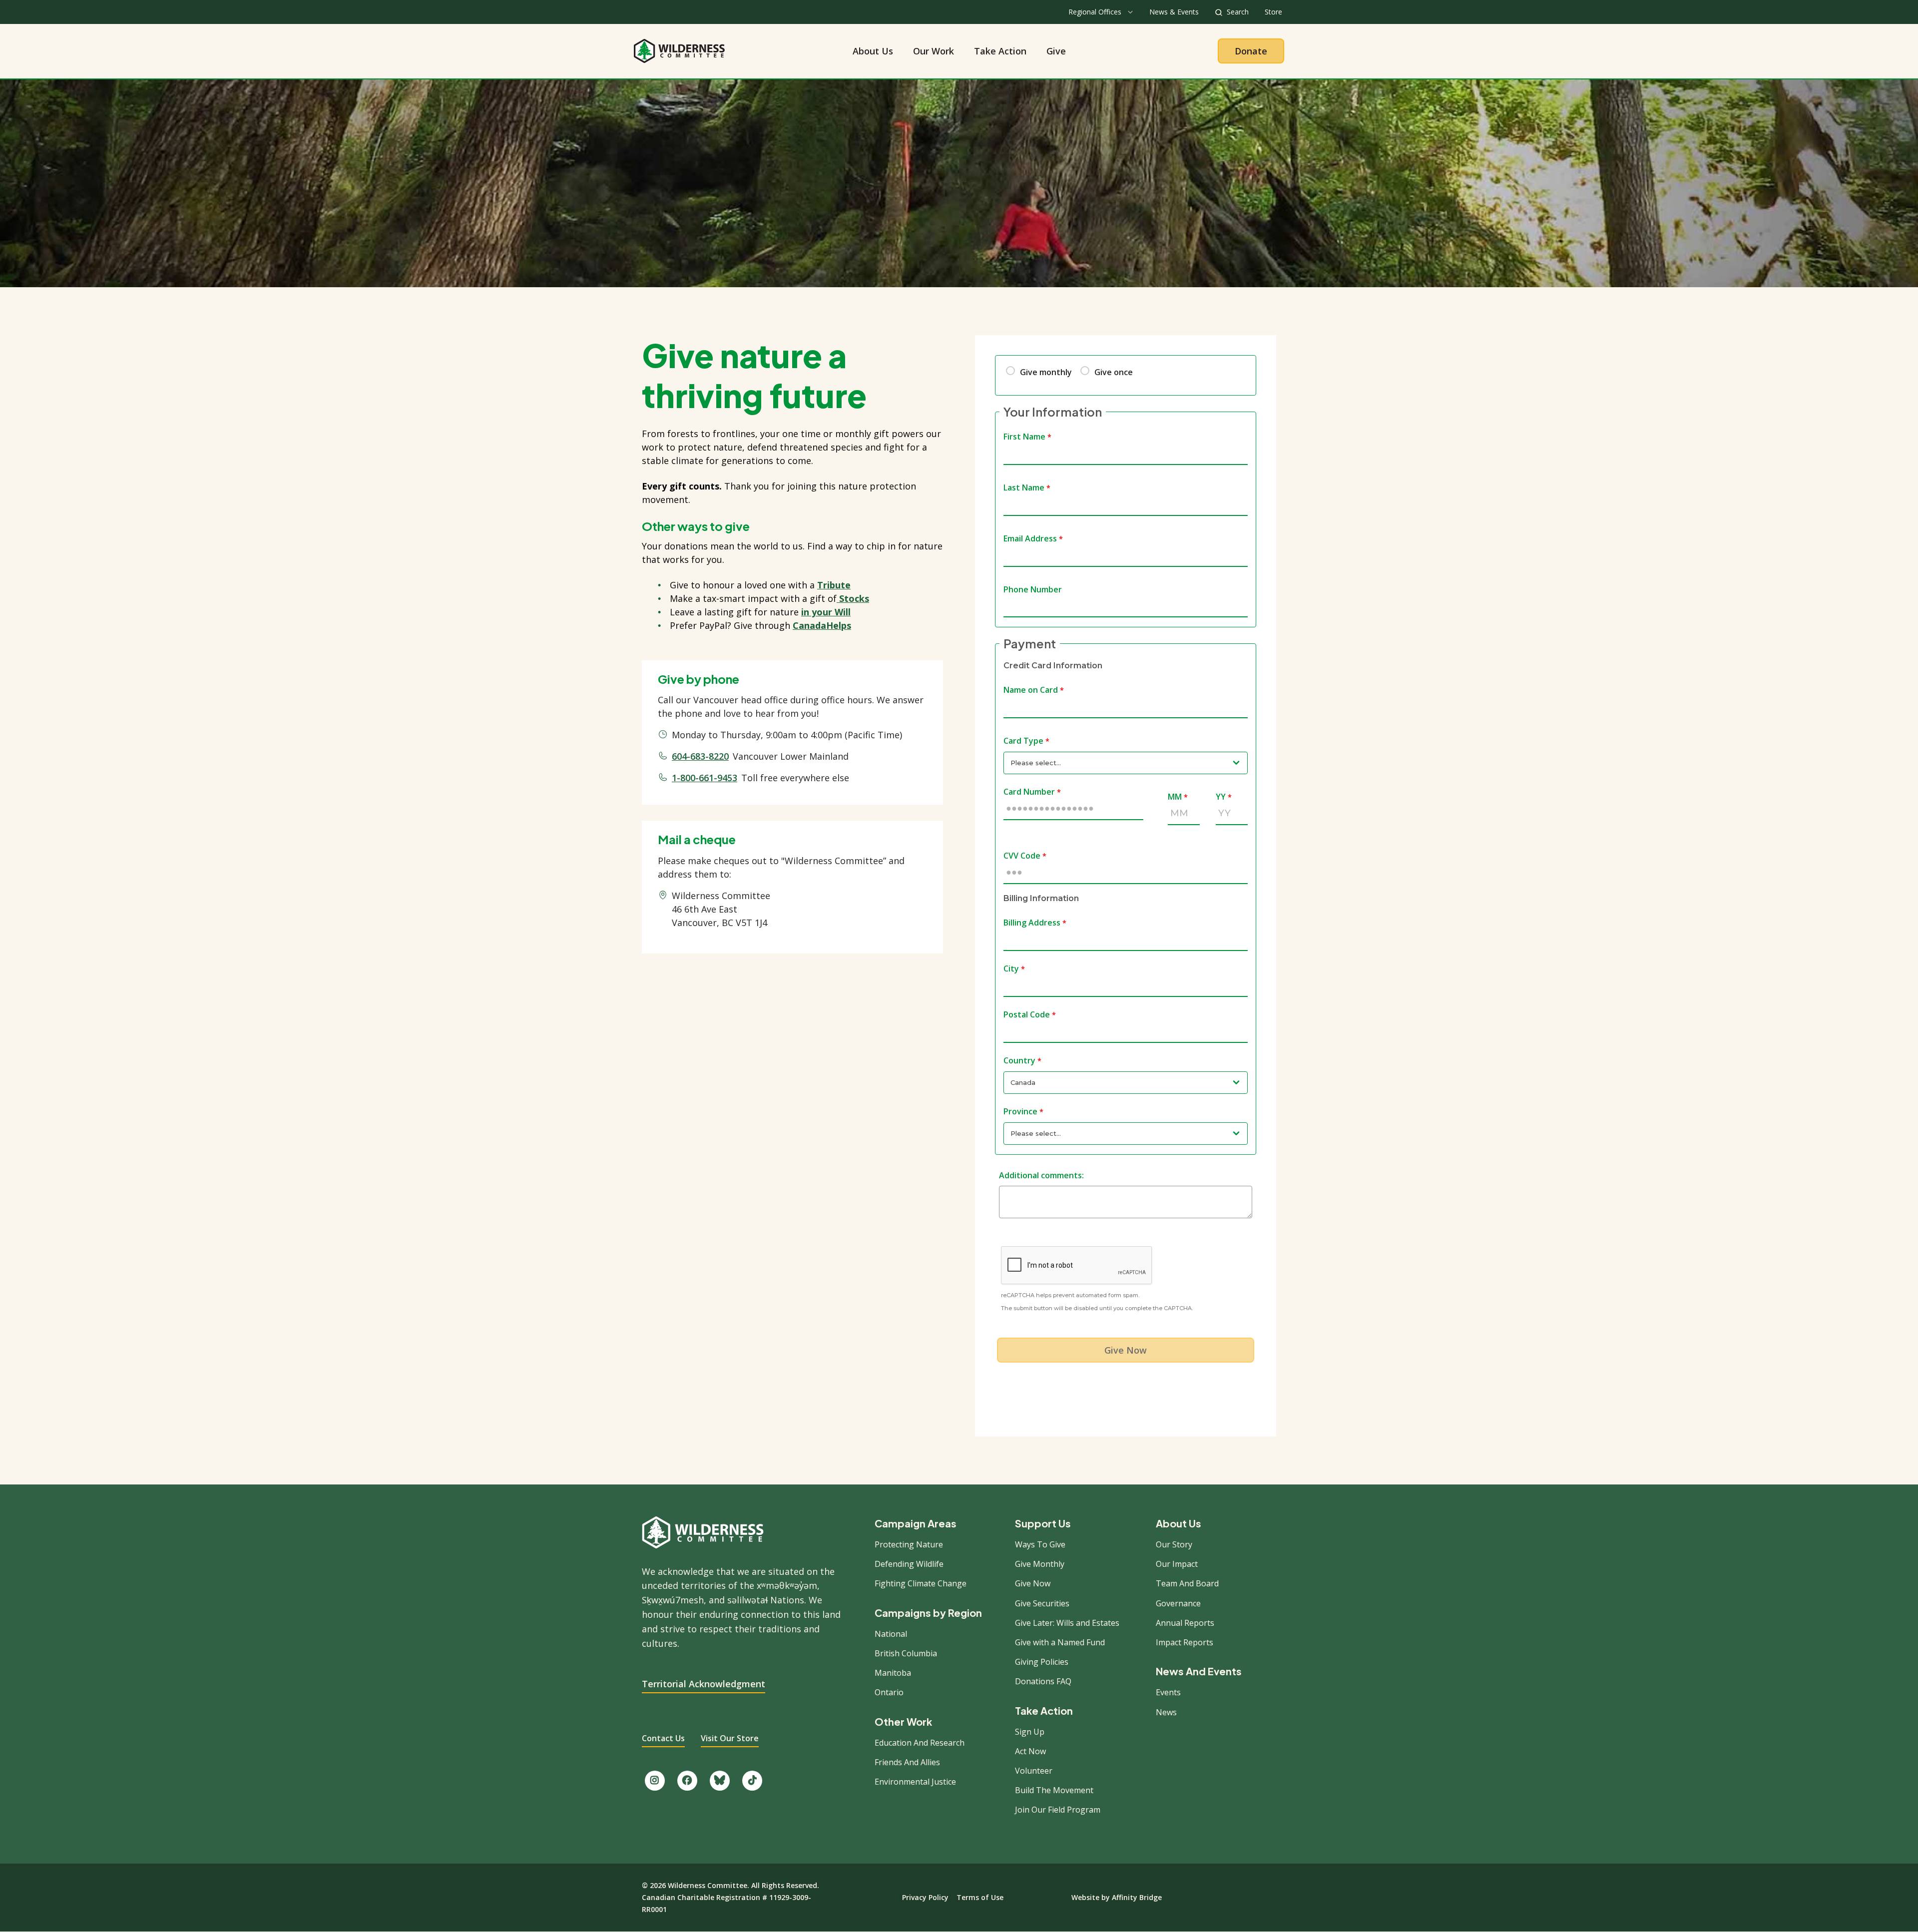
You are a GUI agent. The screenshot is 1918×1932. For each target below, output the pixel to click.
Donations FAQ (1043, 1681)
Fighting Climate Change (921, 1583)
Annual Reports (1185, 1623)
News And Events (1199, 1671)
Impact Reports (1185, 1642)
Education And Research (920, 1743)
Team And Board (1187, 1583)
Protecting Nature (909, 1544)
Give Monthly (1040, 1564)
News (1166, 1712)
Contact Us (663, 1738)
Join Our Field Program (1058, 1810)
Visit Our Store (730, 1738)
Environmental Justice (915, 1782)
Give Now (1033, 1583)
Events (1168, 1692)
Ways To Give (1040, 1544)
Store (1273, 12)
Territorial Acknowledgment (704, 1684)
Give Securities (1042, 1603)
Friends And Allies (907, 1762)
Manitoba (893, 1673)
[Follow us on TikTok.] (752, 1781)
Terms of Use (980, 1897)
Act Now (1030, 1751)
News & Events (1174, 12)
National (891, 1634)
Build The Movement (1054, 1790)
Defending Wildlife (909, 1564)
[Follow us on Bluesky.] (720, 1781)
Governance (1178, 1603)
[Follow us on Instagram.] (655, 1781)
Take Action (1000, 51)
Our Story (1174, 1544)
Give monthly (1046, 372)
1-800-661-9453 (705, 778)
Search (1238, 12)
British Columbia (906, 1653)
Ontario (889, 1692)
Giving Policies (1042, 1662)
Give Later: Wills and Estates (1067, 1623)
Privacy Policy (925, 1897)
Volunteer (1034, 1771)
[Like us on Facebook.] (687, 1781)
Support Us (1043, 1523)
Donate (1251, 51)
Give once (1114, 372)
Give (1056, 51)
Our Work (934, 51)
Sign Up (1030, 1732)
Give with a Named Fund (1060, 1642)
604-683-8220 (700, 756)
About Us (873, 51)
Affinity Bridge (1137, 1897)
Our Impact (1177, 1564)
